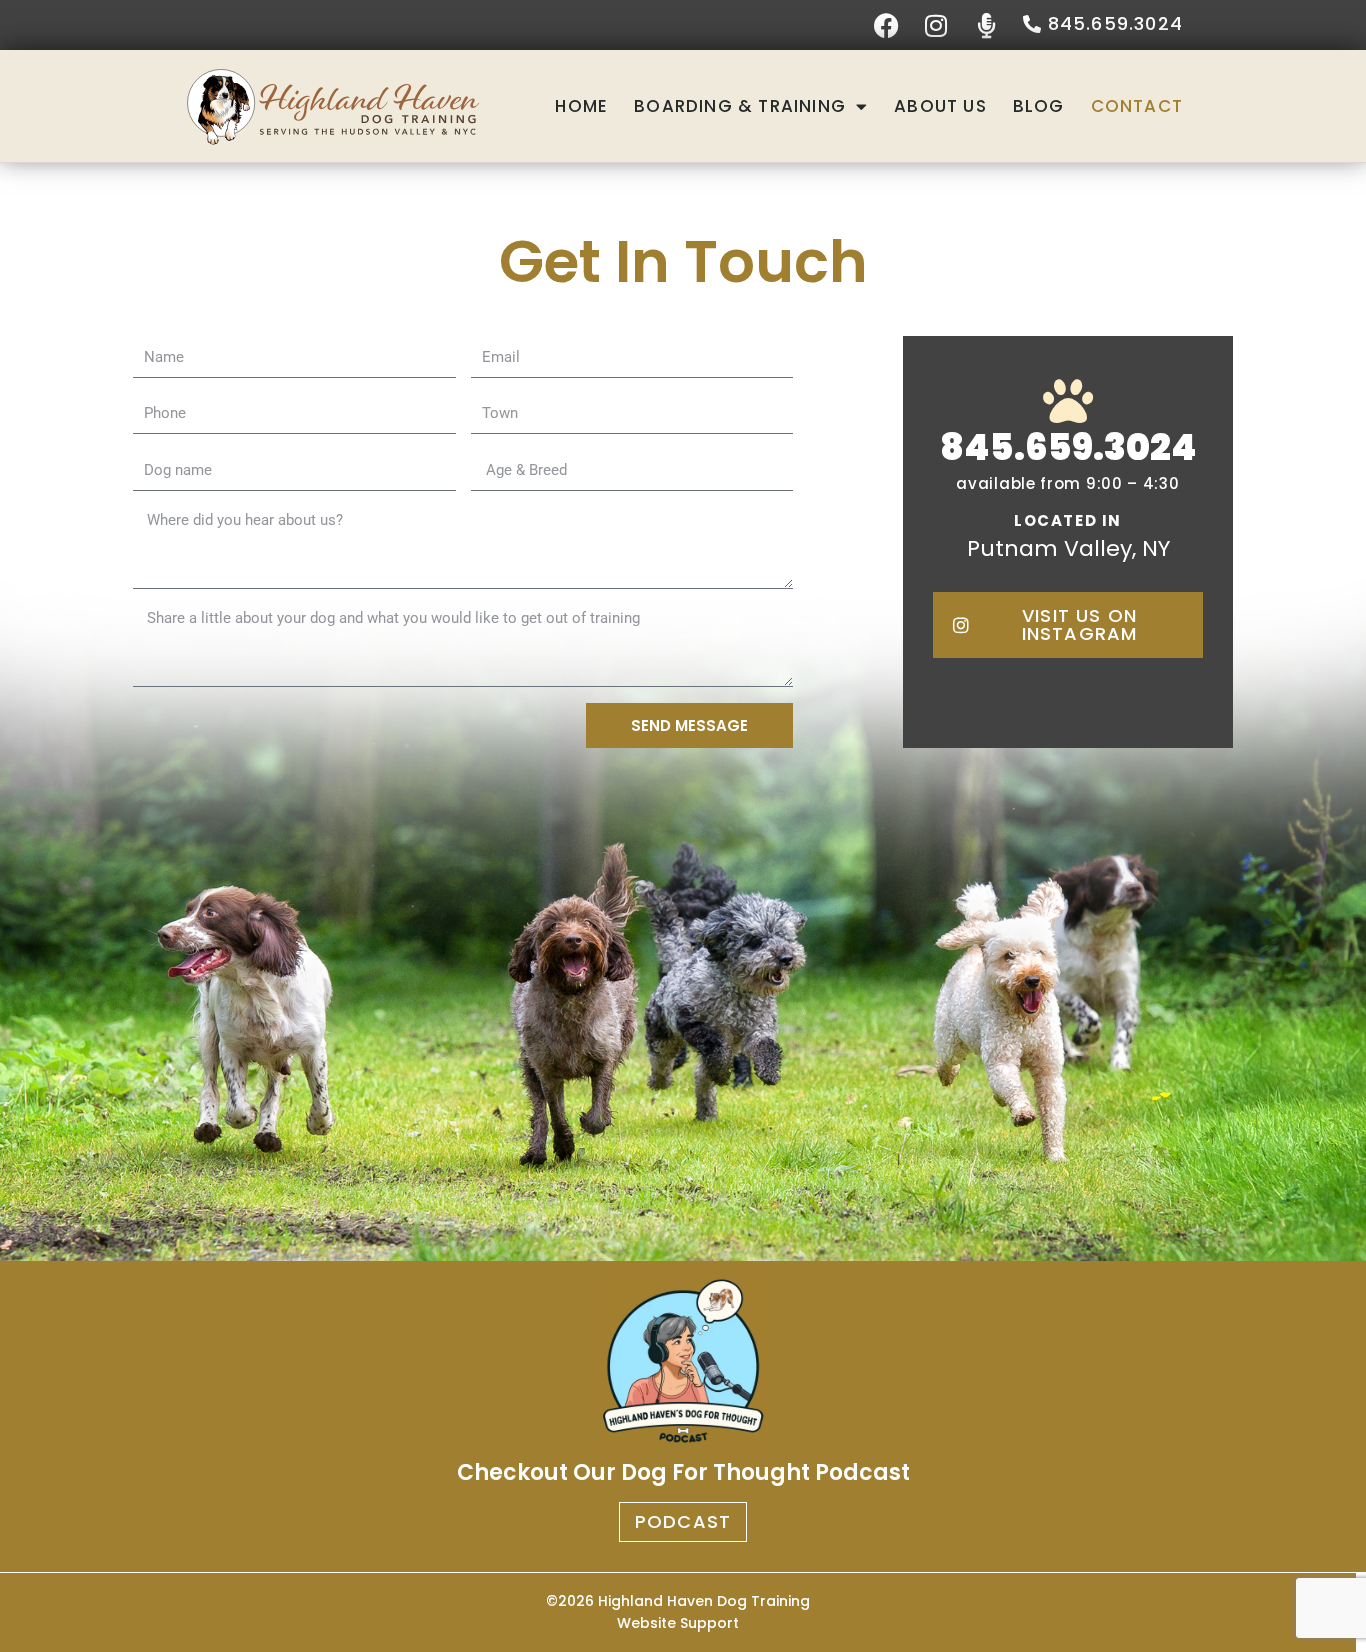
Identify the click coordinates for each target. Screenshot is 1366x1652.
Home (581, 106)
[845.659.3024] (1068, 401)
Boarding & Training (740, 106)
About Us (940, 106)
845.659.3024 (1068, 447)
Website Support (678, 1623)
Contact (1137, 106)
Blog (1039, 106)
